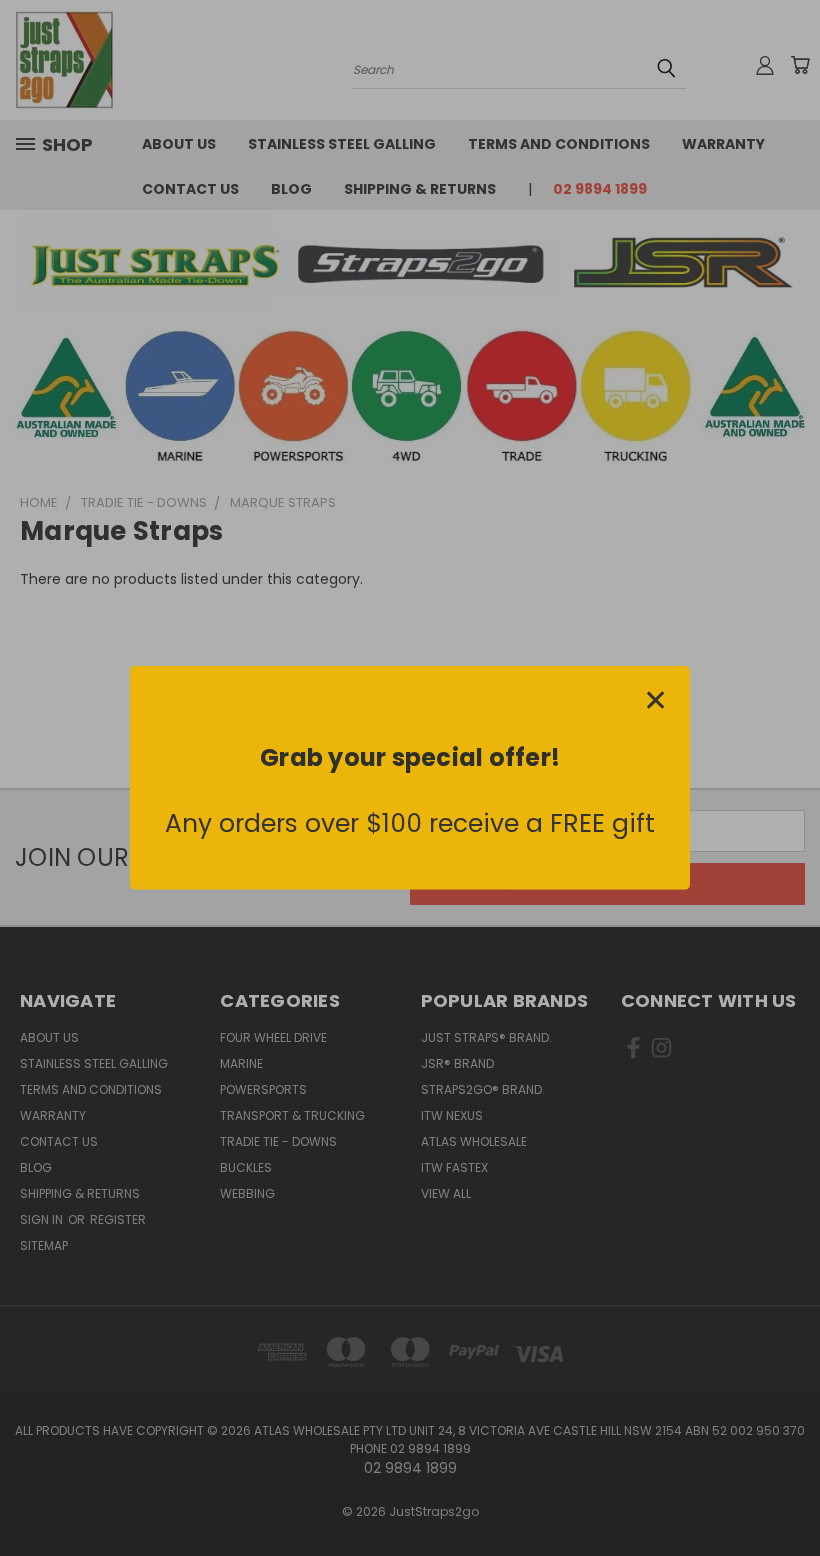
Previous (789, 1493)
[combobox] (235, 872)
